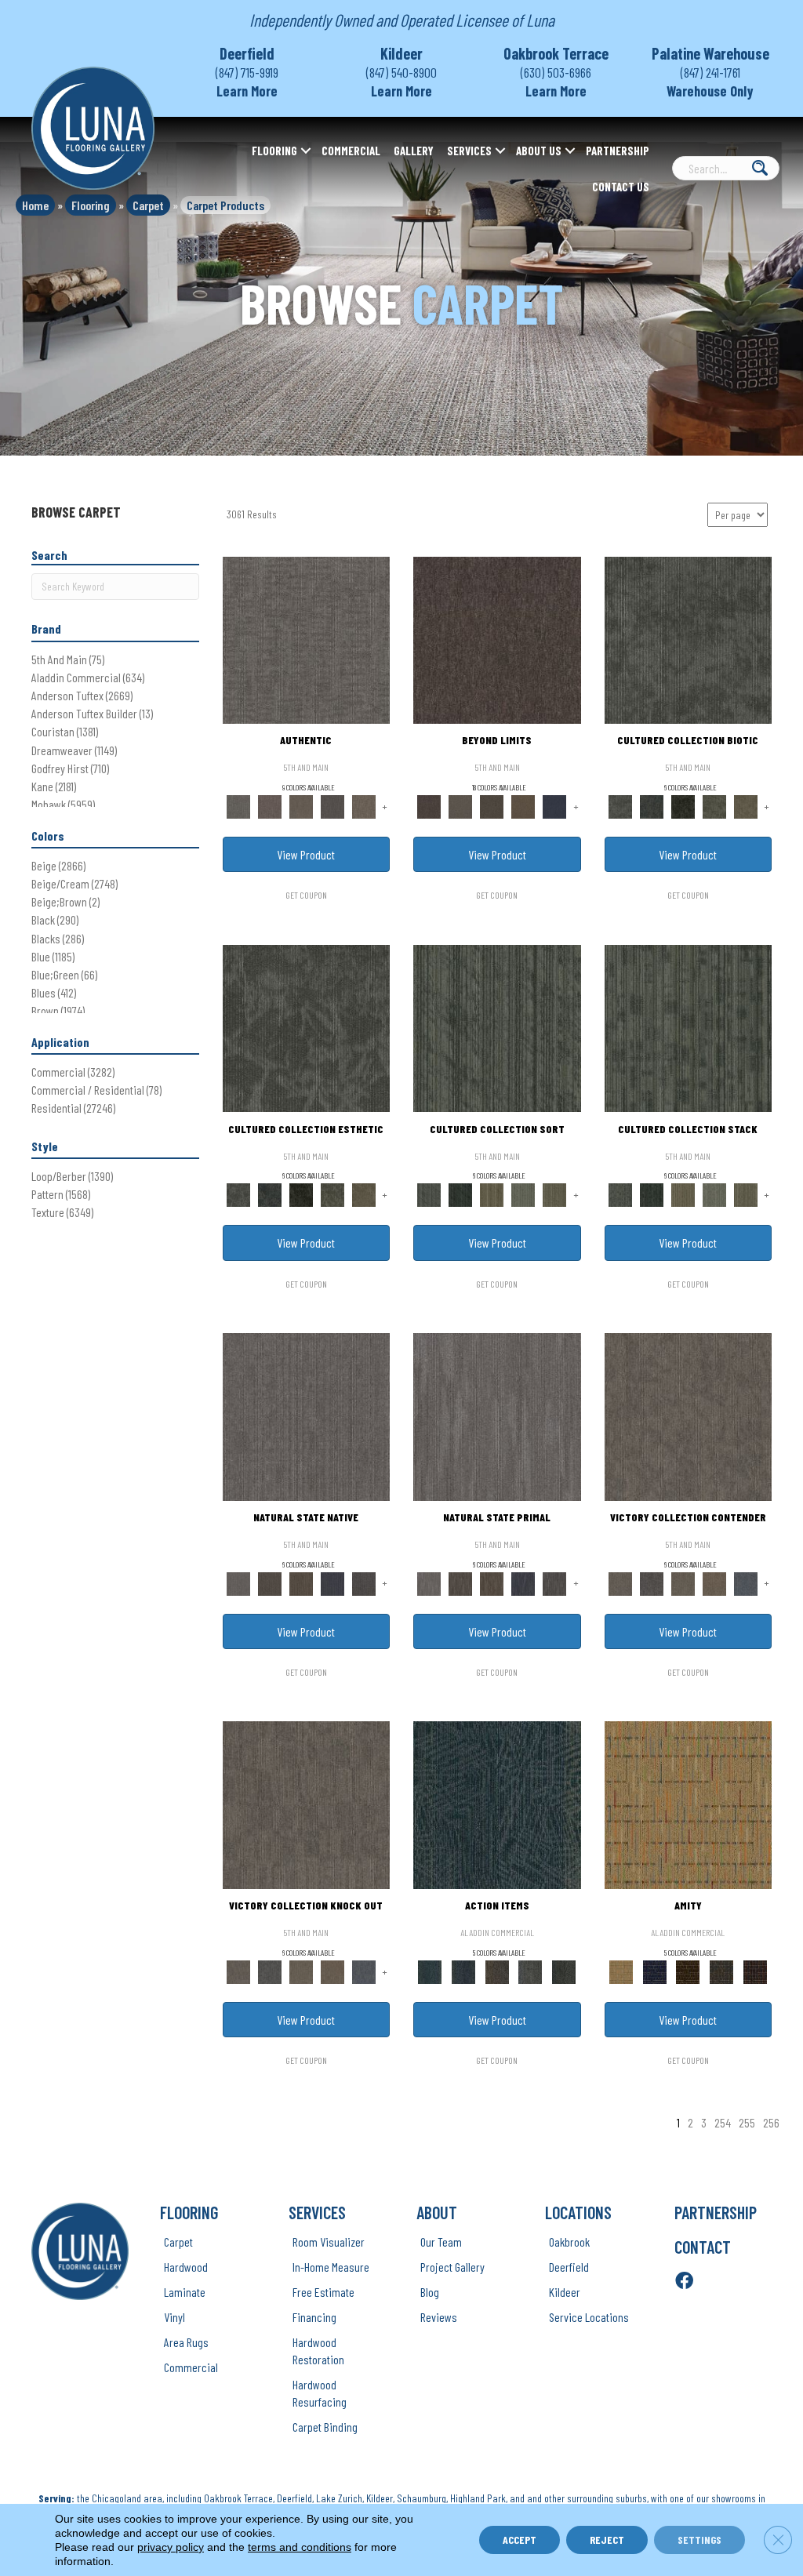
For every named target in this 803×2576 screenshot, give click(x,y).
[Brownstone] (497, 1971)
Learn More (247, 91)
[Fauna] (523, 805)
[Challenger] (689, 1415)
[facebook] (684, 2282)
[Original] (364, 1582)
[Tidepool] (497, 1804)
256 (771, 2122)
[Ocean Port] (464, 1971)
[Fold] (492, 1194)
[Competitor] (683, 1582)
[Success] (746, 1582)
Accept (520, 2540)
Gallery (414, 151)
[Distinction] (746, 805)
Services (469, 151)
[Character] (652, 805)
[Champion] (652, 1582)
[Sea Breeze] (654, 1971)
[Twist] (554, 1194)
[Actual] (307, 639)
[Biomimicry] (689, 639)
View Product (306, 854)
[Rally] (714, 1582)
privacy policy (171, 2547)
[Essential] (270, 1582)
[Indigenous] (301, 1582)
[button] (306, 151)
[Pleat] (523, 1194)
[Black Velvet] (755, 1971)
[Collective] (683, 805)
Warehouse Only (710, 91)
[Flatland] (554, 805)
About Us (539, 151)
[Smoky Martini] (722, 1971)
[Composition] (714, 805)
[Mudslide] (688, 1971)
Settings (699, 2540)
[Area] (497, 639)
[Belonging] (307, 1415)
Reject (607, 2540)
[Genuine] (301, 805)
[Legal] (332, 805)
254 (723, 2122)
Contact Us (621, 187)
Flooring (274, 151)
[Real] (364, 805)
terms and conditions (300, 2547)
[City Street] (564, 1971)
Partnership (618, 151)
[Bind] (497, 1027)
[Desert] (460, 805)
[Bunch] (460, 1194)
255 (747, 2122)
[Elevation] (492, 805)
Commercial (351, 151)
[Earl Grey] (530, 1971)
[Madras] (689, 1804)
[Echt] (270, 805)
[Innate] (332, 1582)
